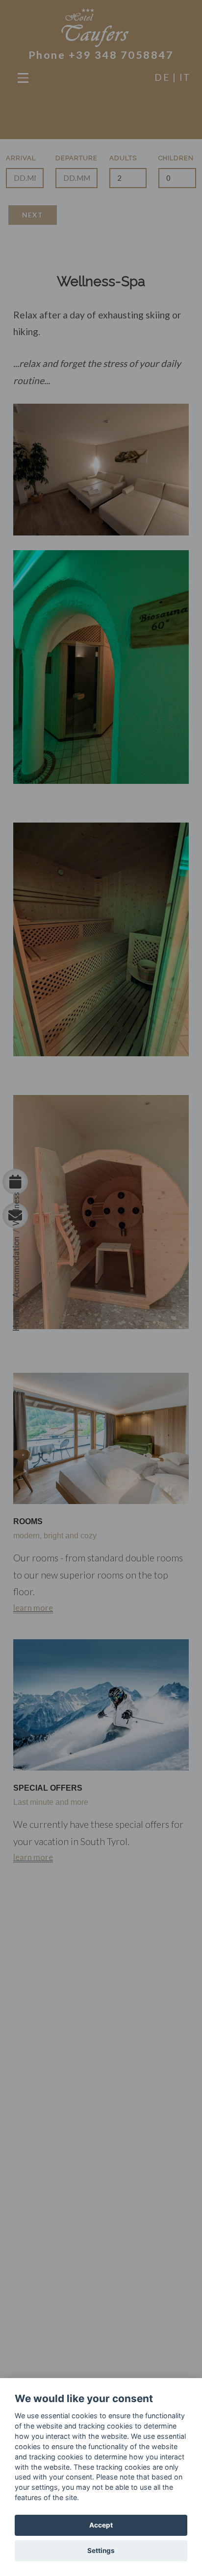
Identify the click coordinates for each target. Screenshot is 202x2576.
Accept (101, 2525)
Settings (101, 2551)
